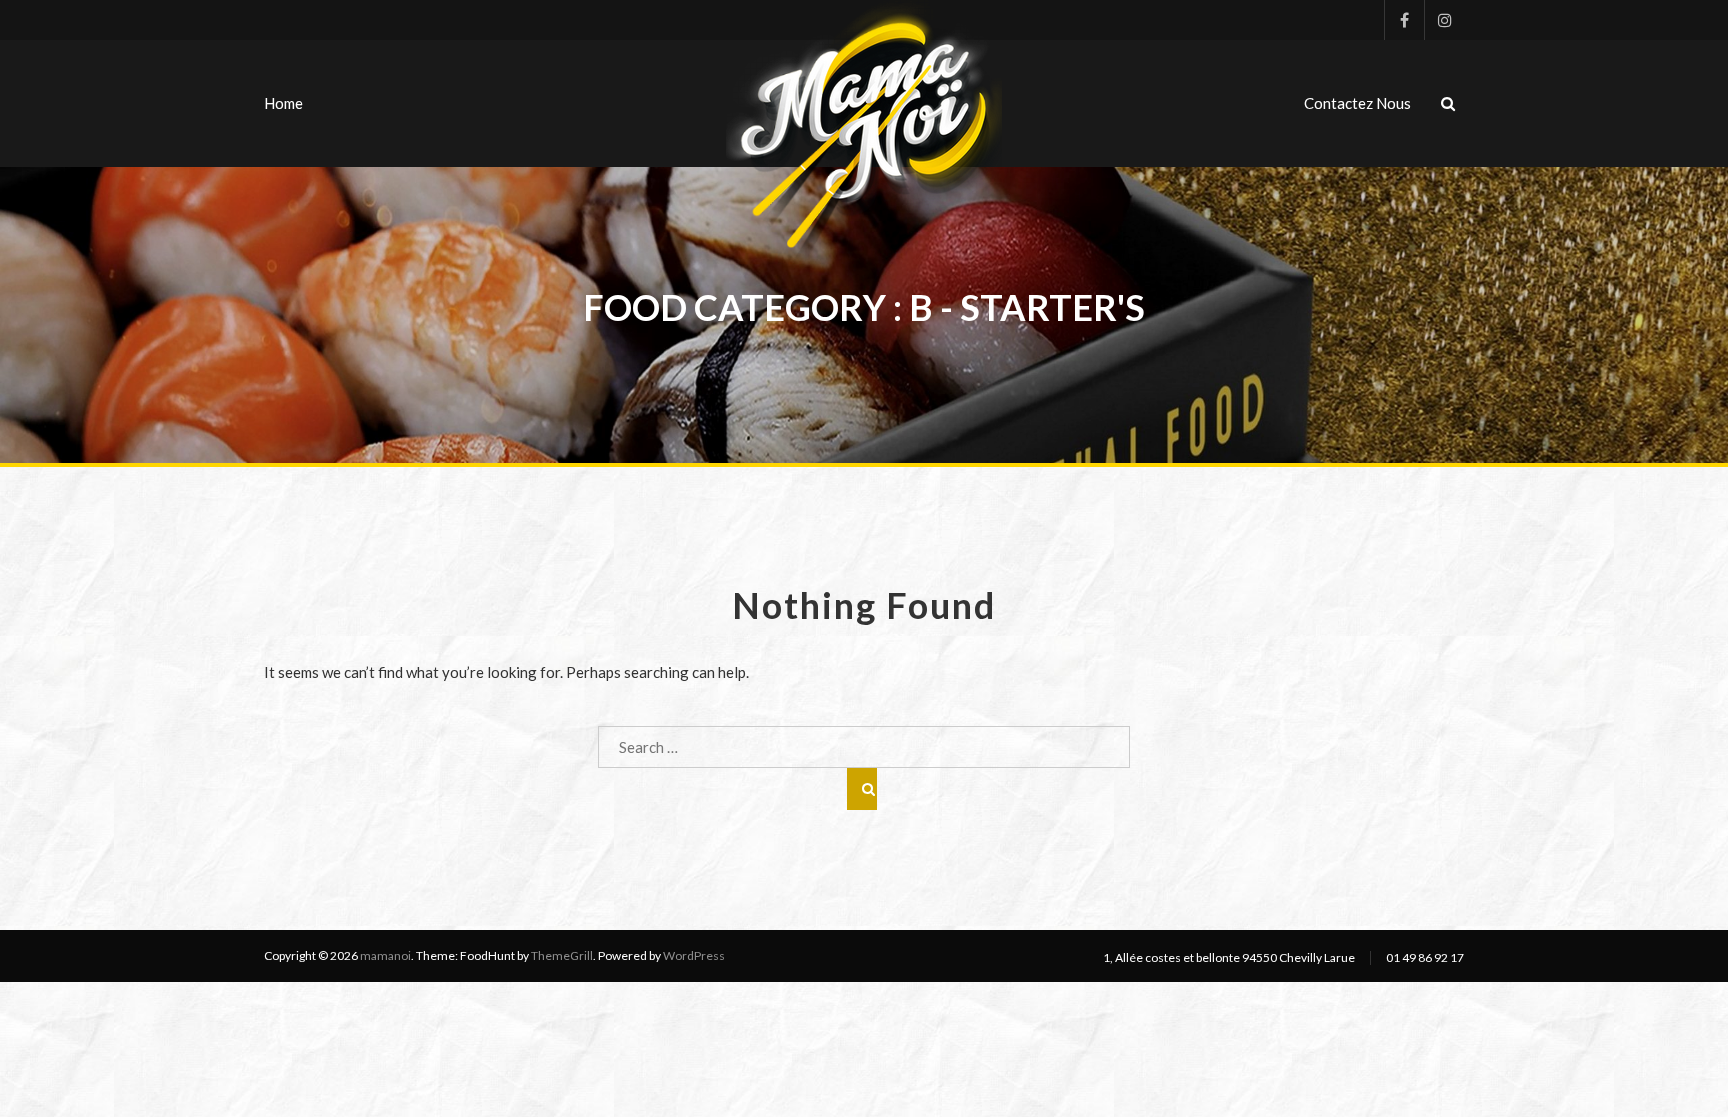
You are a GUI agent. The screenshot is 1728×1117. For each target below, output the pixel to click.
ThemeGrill (562, 955)
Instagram (1444, 20)
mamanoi (385, 955)
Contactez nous (1357, 103)
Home (283, 103)
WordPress (694, 955)
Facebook (1404, 20)
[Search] (862, 789)
